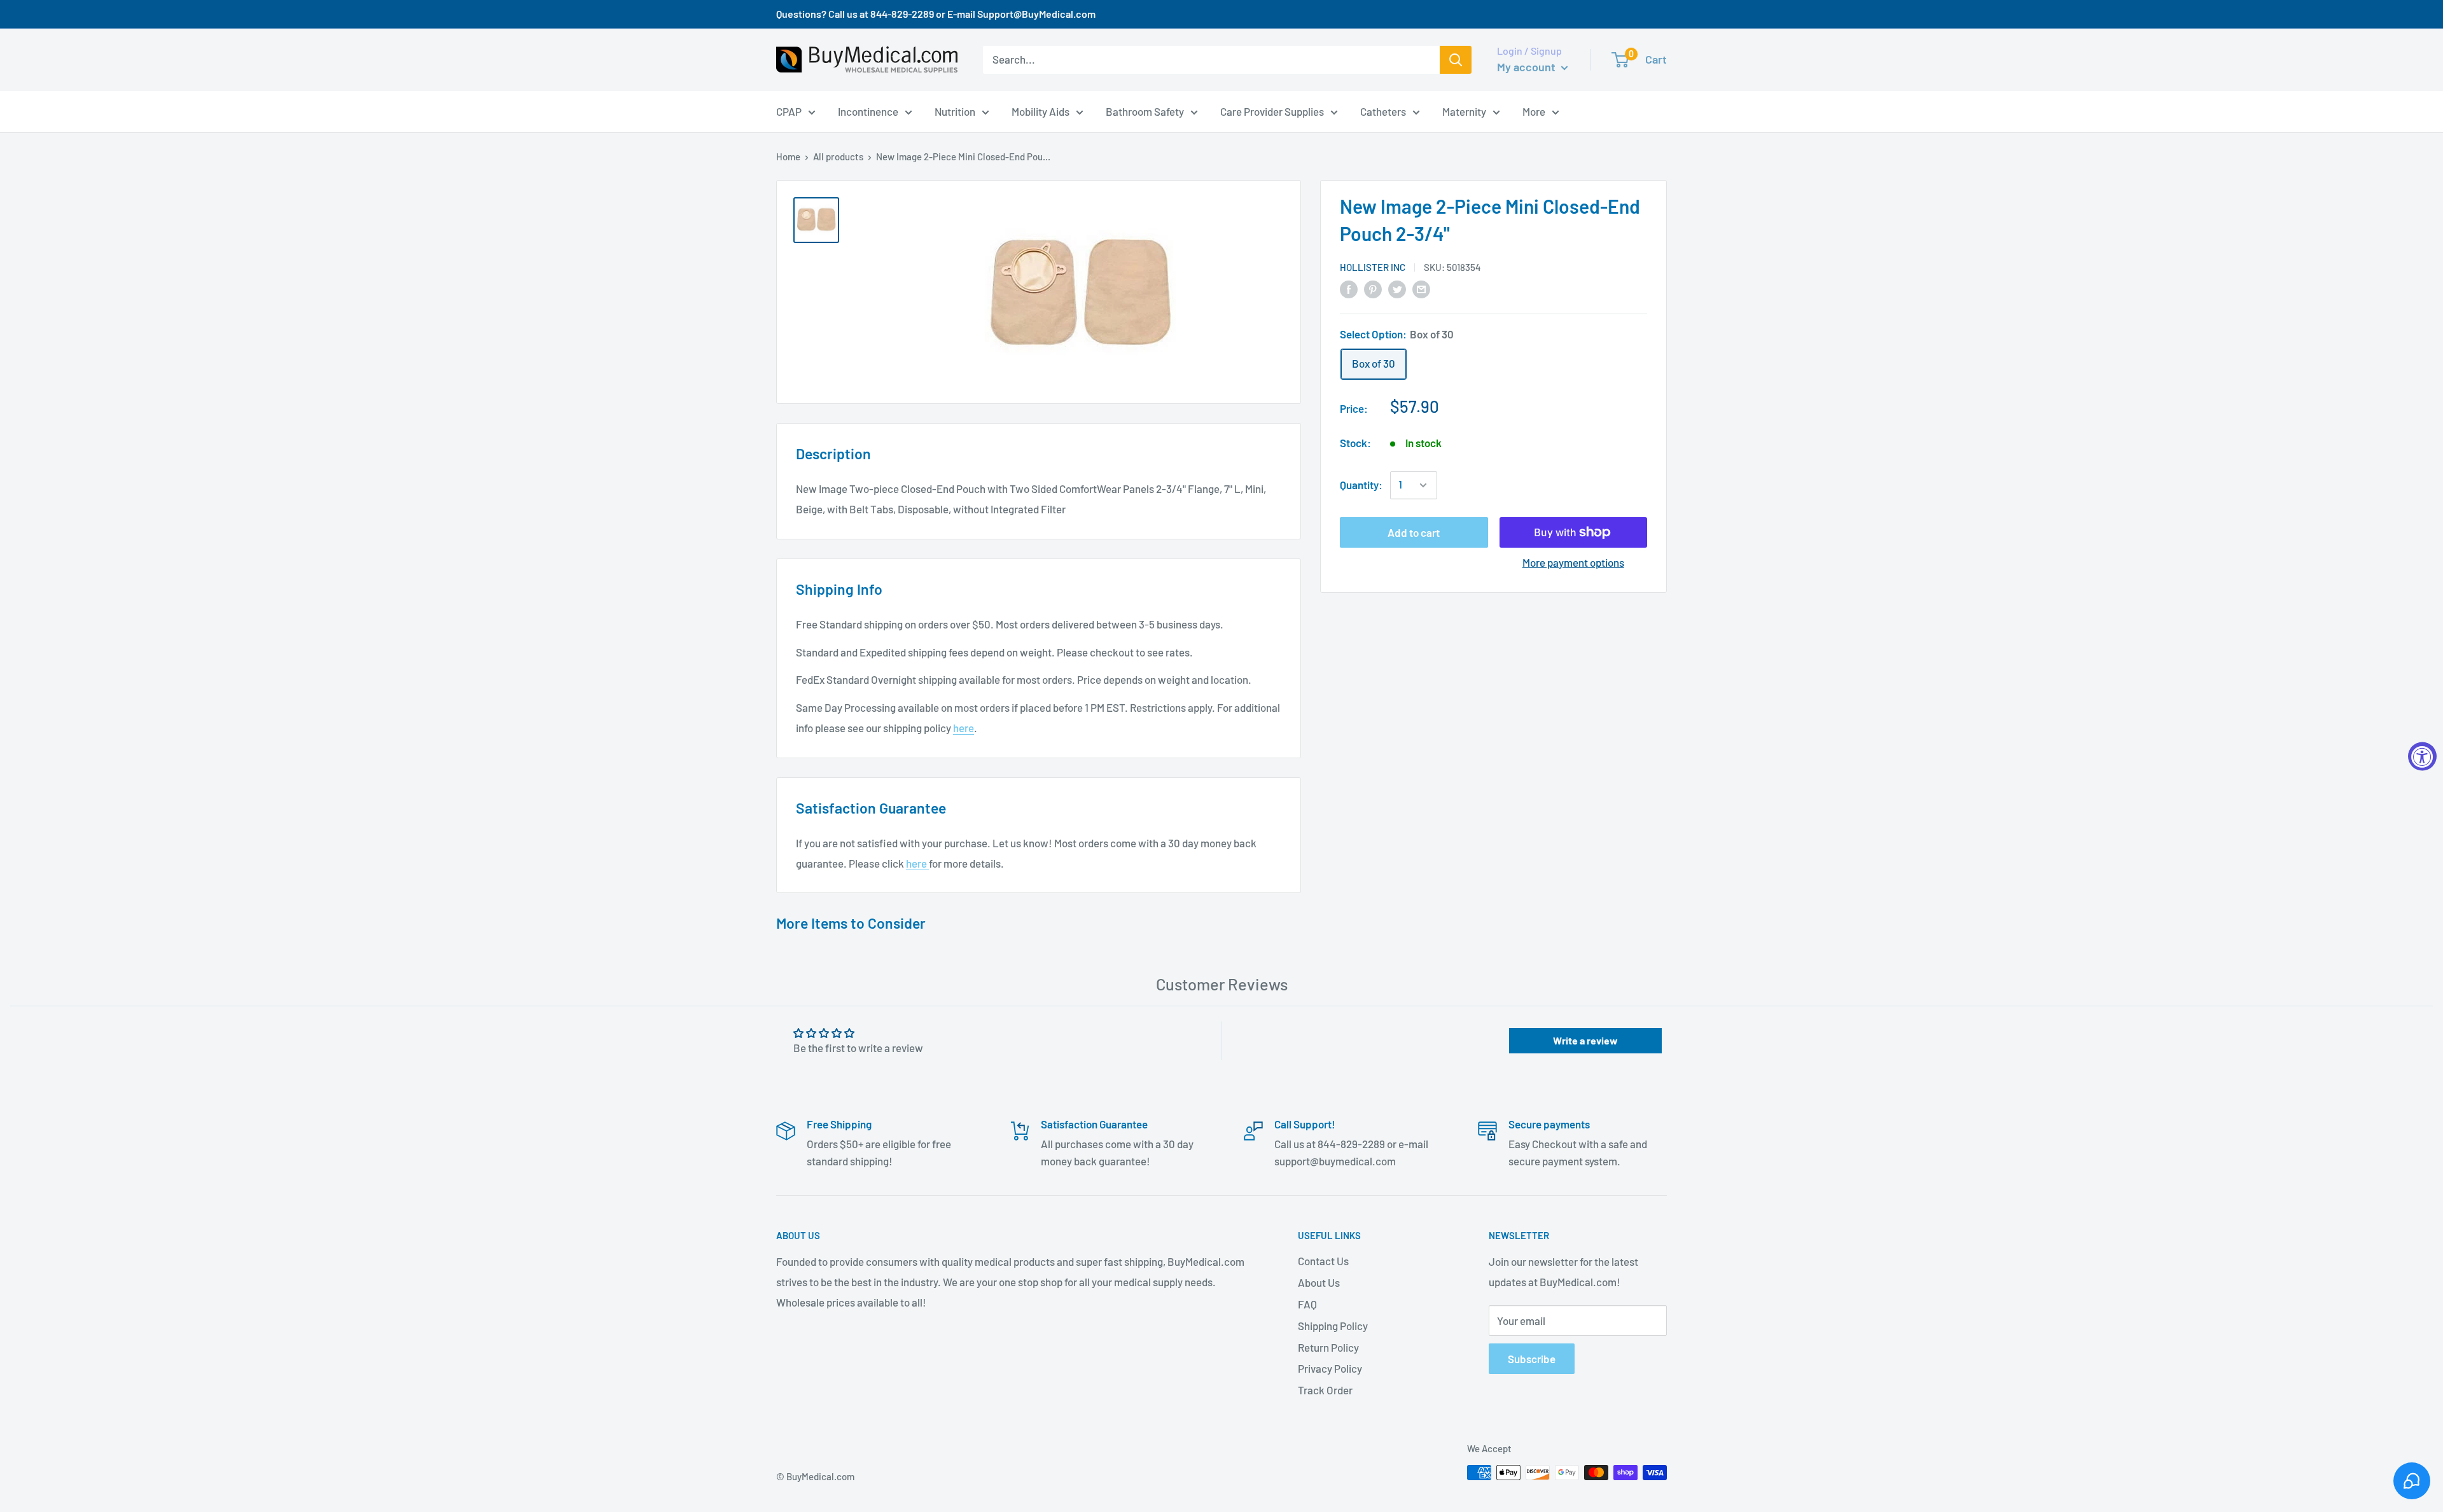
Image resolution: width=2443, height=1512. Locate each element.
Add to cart (1414, 532)
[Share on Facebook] (1349, 288)
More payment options (1573, 562)
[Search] (1456, 60)
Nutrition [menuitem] (955, 111)
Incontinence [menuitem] (868, 111)
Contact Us (1323, 1261)
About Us (1319, 1282)
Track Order (1325, 1390)
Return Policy (1328, 1347)
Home (788, 156)
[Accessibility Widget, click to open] (2422, 756)
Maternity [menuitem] (1464, 111)
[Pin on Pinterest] (1373, 288)
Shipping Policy (1333, 1326)
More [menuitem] (1534, 111)
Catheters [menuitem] (1383, 111)
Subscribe (1532, 1359)
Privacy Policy (1330, 1368)
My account (1528, 67)
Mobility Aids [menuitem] (1041, 111)
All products (838, 156)
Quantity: (1361, 485)
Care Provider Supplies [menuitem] (1272, 111)
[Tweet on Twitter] (1397, 288)
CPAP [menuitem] (789, 111)
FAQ (1307, 1304)
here (964, 728)
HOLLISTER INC (1373, 267)
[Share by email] (1421, 288)
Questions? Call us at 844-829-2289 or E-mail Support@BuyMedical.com (936, 14)
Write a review (1585, 1040)
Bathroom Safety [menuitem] (1145, 111)
